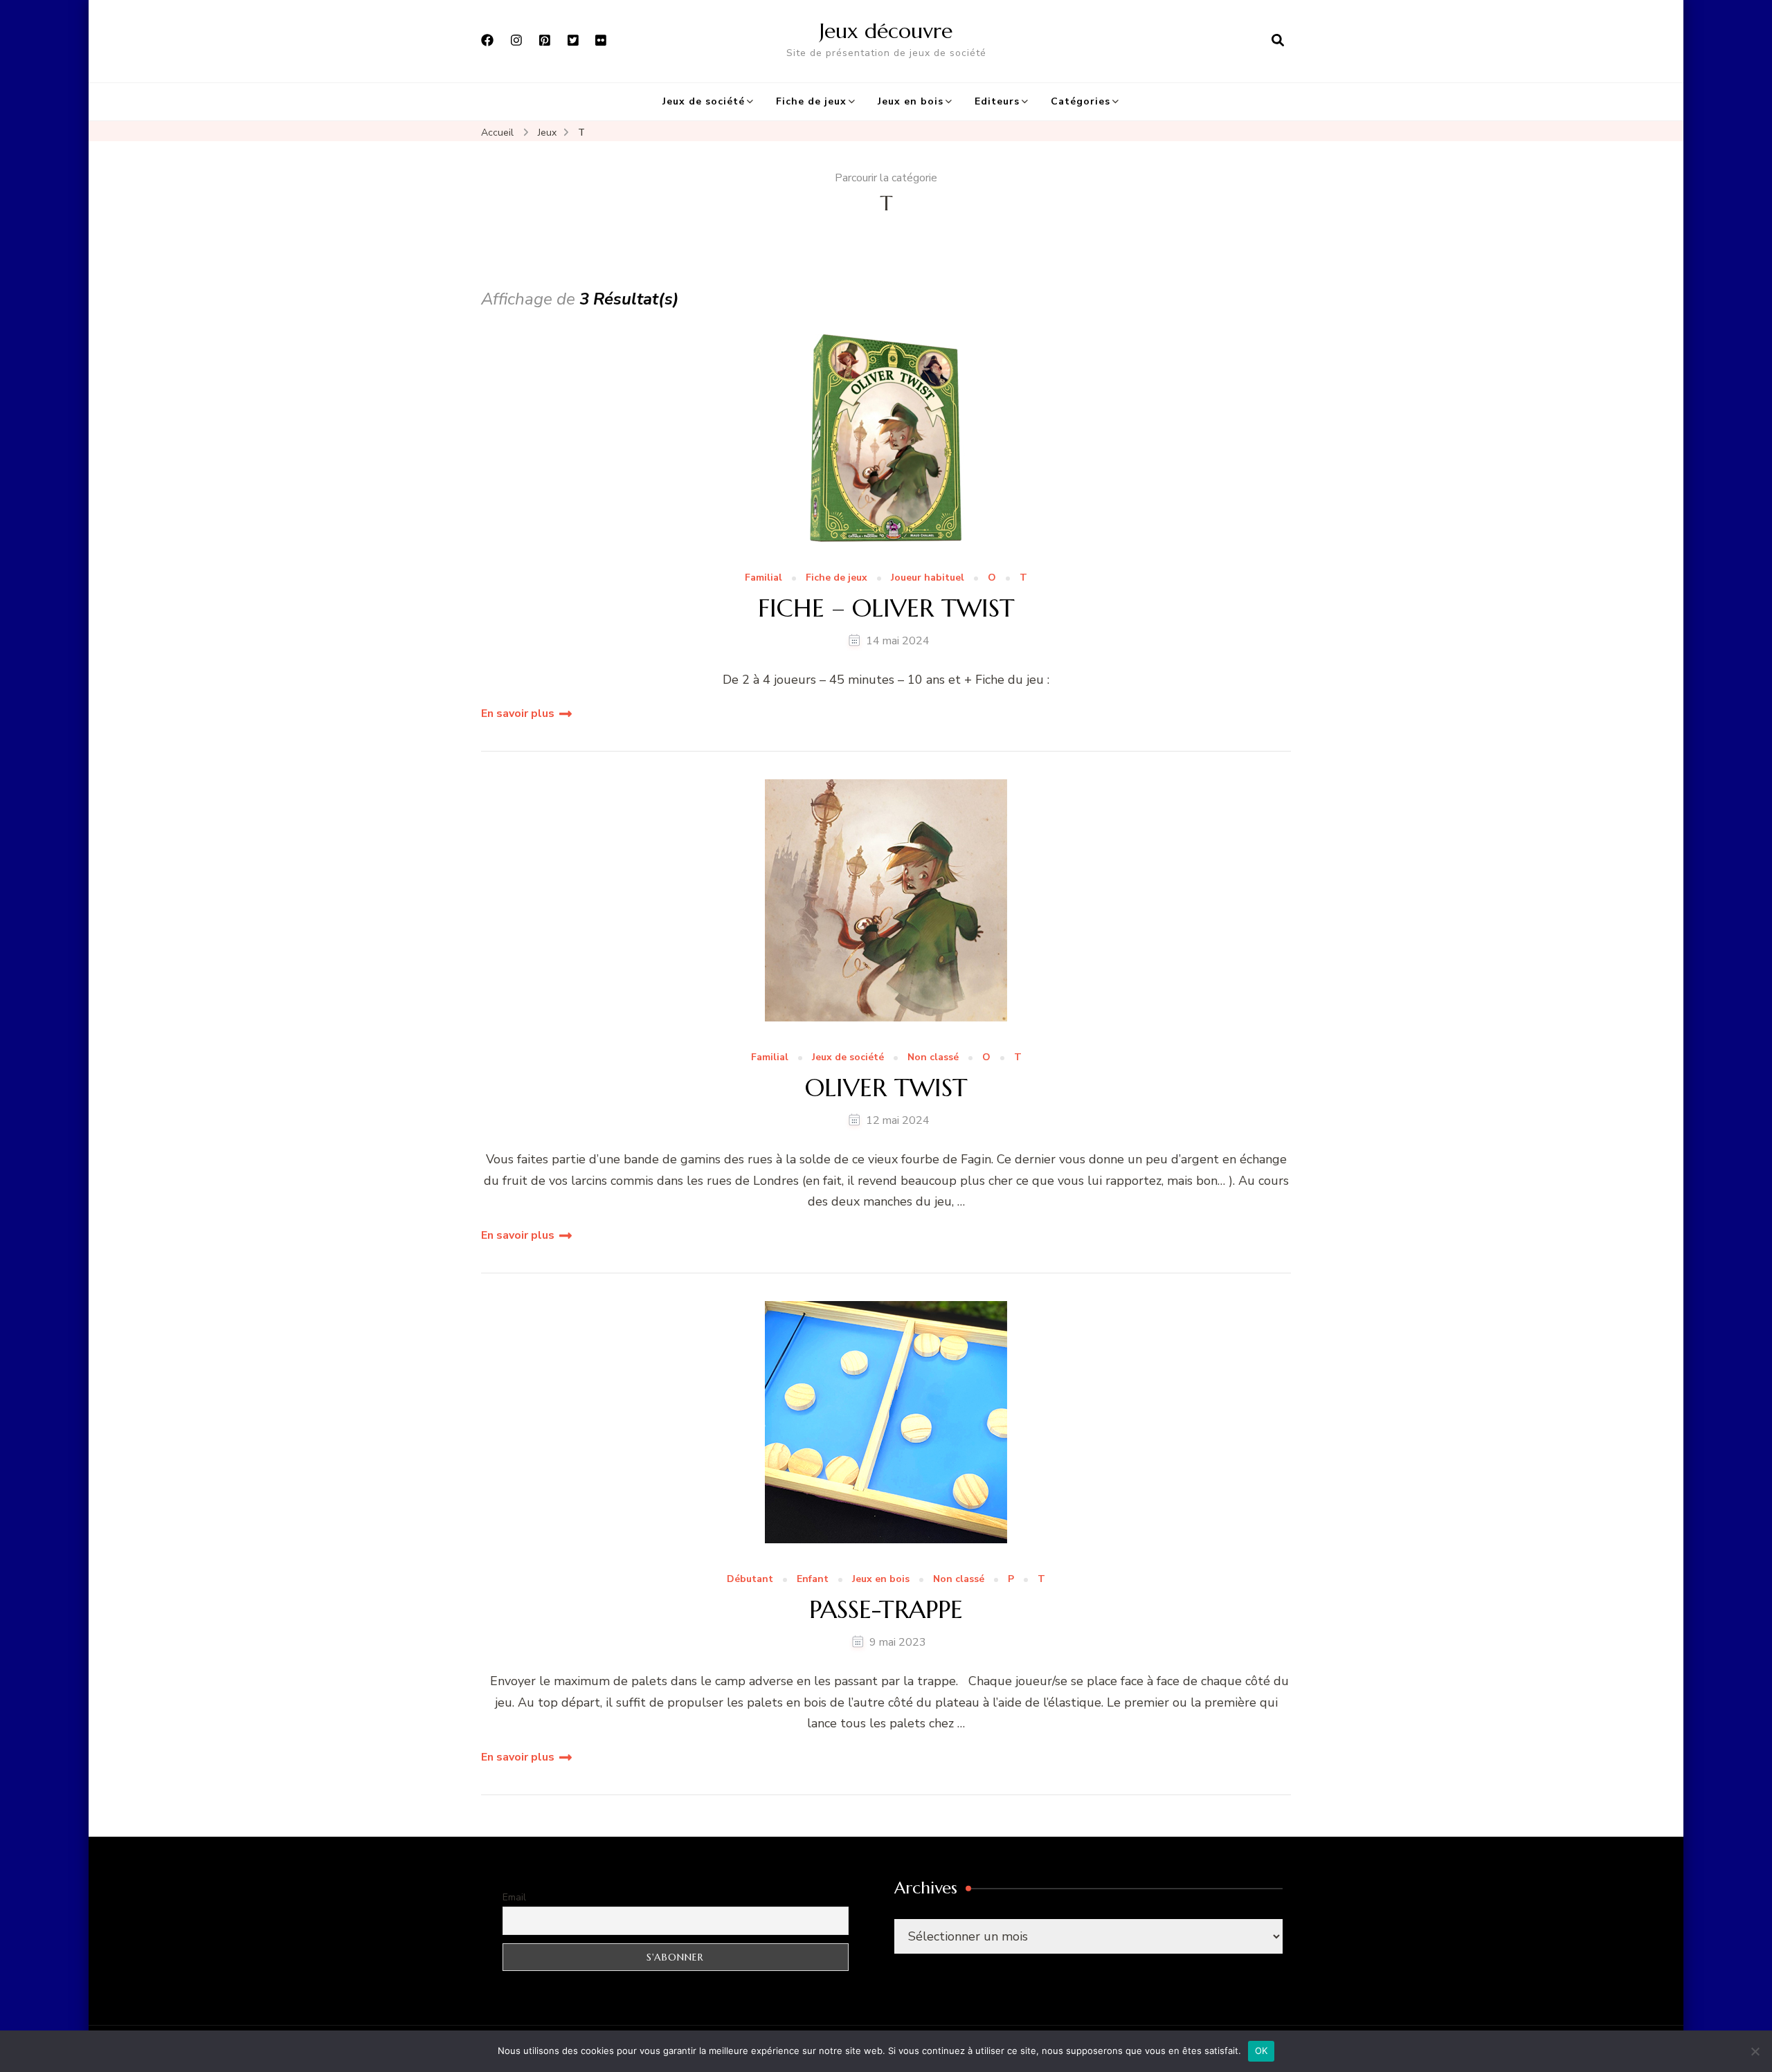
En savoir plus (518, 714)
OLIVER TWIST (886, 1088)
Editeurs (997, 101)
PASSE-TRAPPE (886, 1609)
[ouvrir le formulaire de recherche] (1278, 41)
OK (1262, 2051)
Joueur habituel (928, 578)
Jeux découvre (886, 31)
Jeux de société (704, 101)
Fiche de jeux (811, 101)
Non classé (933, 1058)
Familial (763, 578)
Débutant (750, 1580)
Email (514, 1897)
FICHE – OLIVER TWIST (886, 608)
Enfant (813, 1580)
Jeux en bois (911, 101)
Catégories (1081, 101)
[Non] (1755, 2051)
